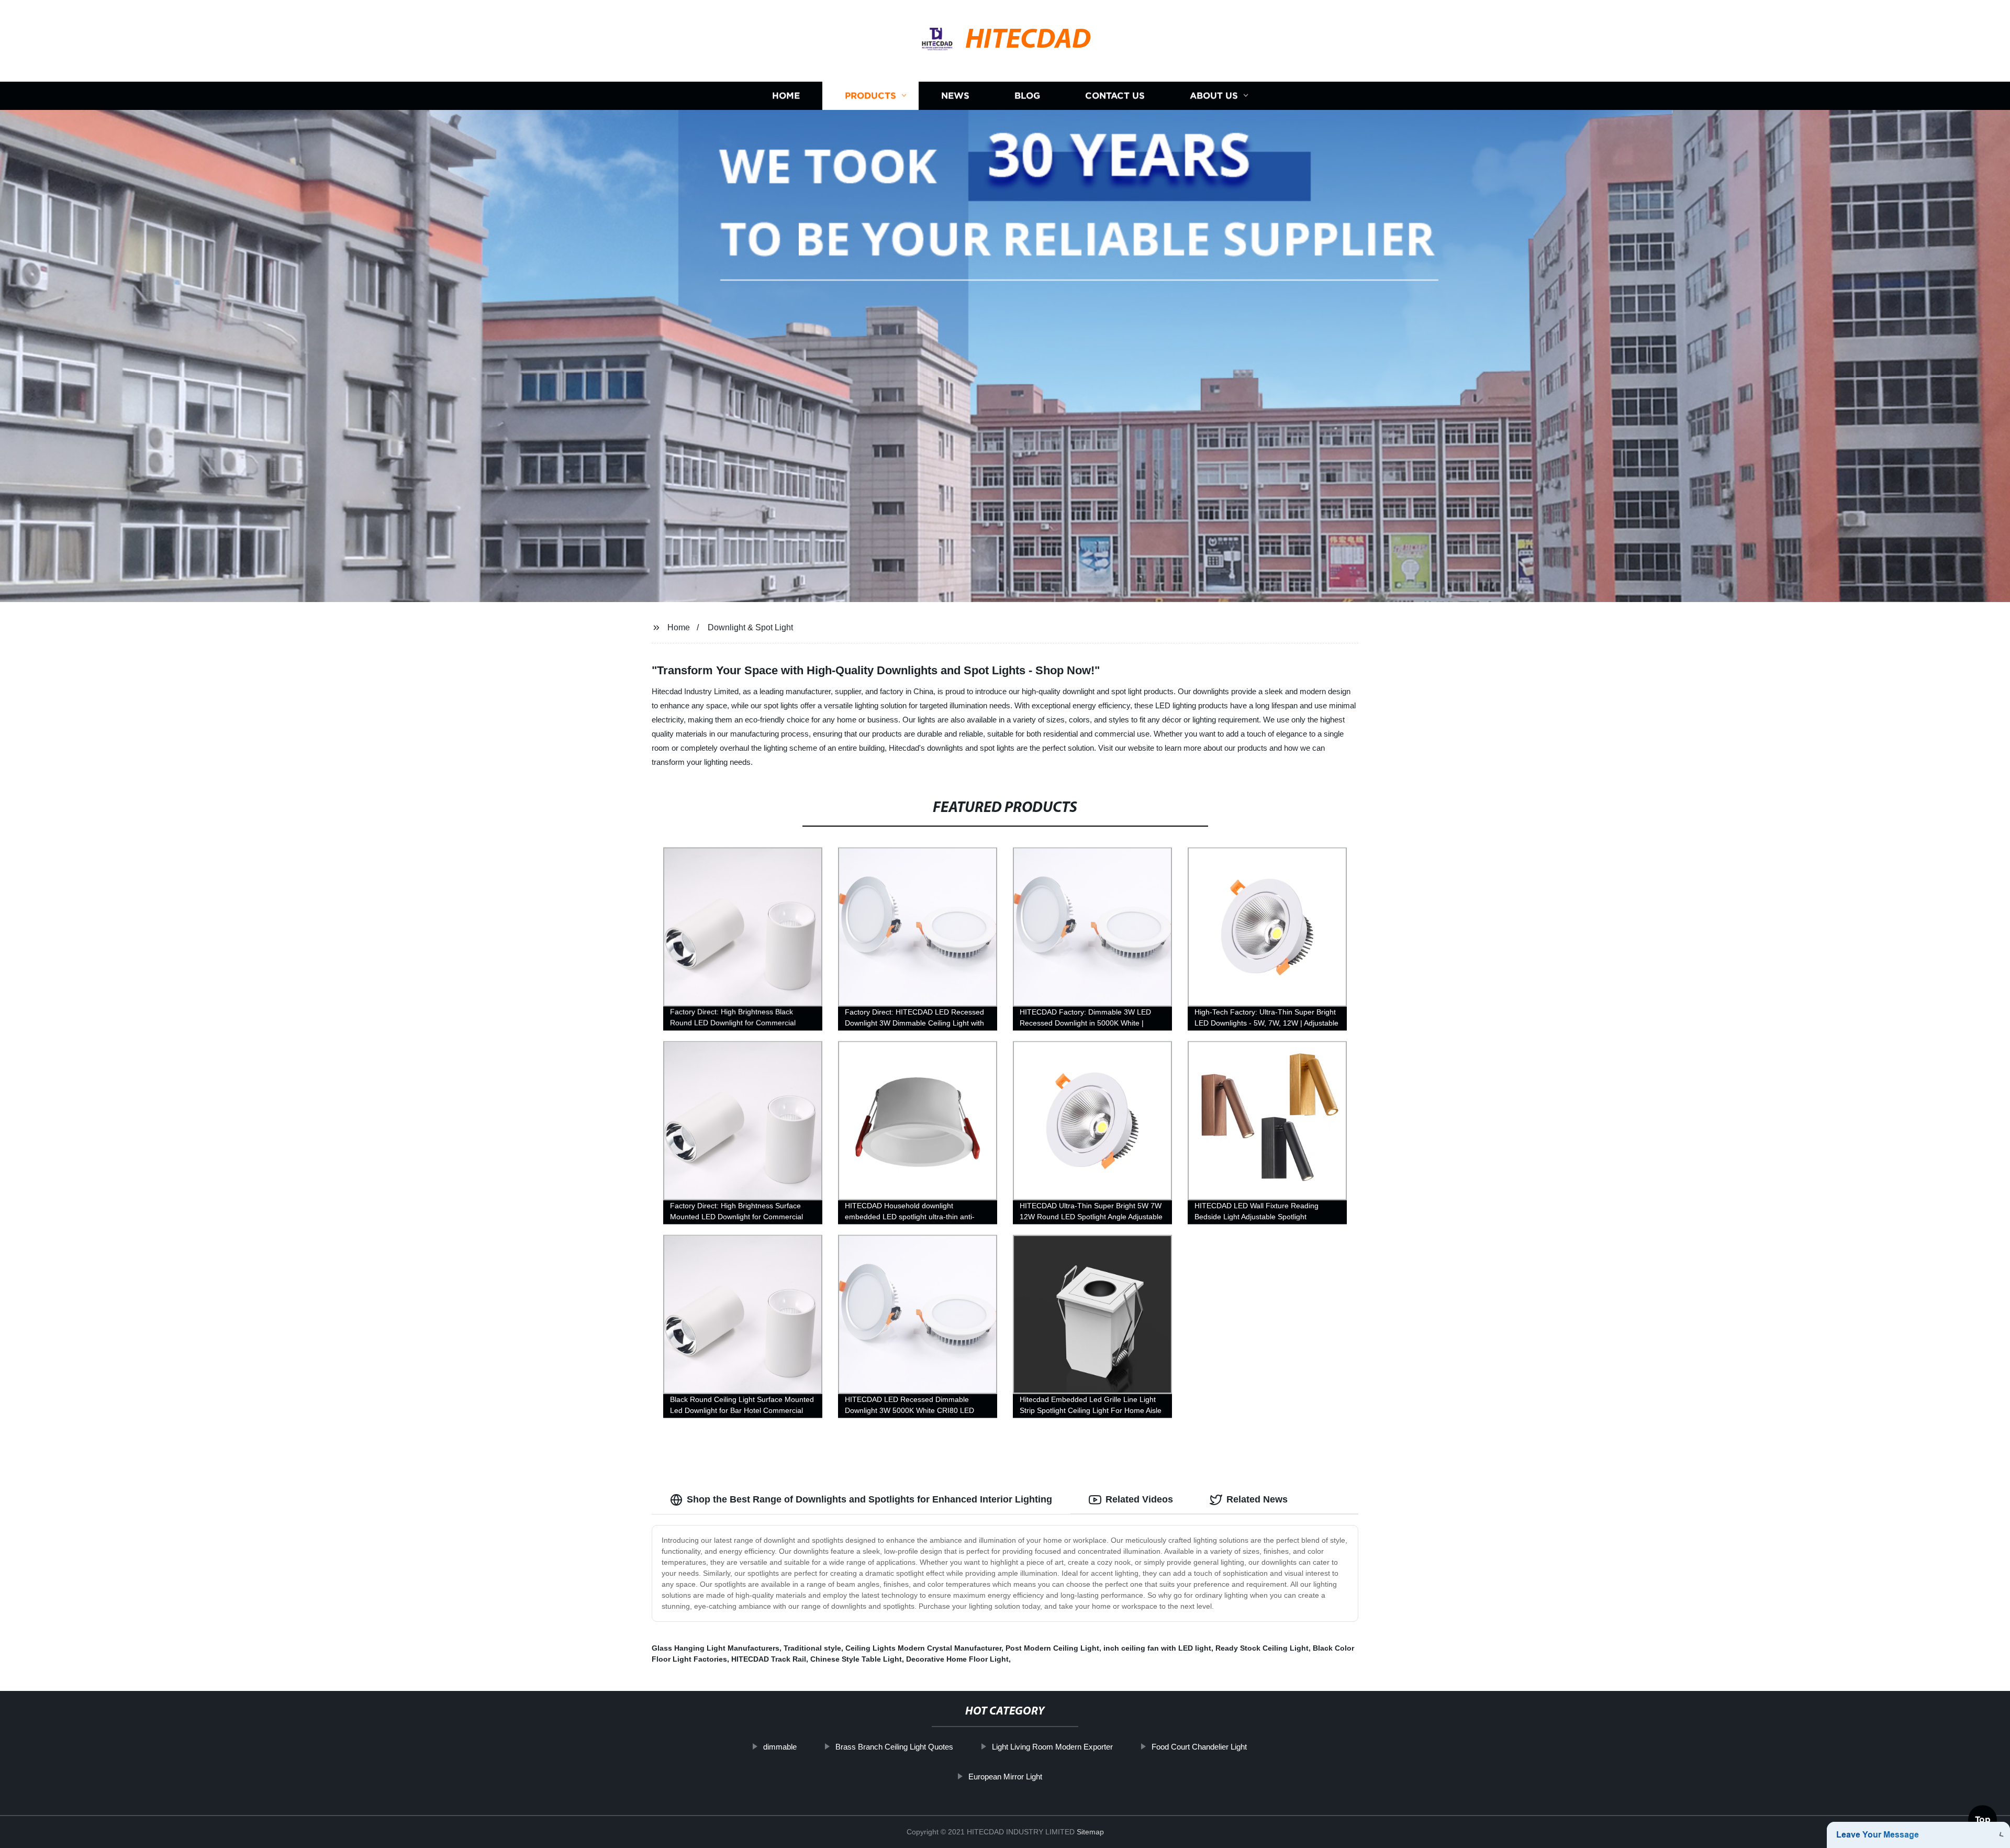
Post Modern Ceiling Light (1052, 1648)
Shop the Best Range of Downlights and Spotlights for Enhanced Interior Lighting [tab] (869, 1499)
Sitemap (1090, 1832)
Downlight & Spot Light (750, 627)
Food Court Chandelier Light (1199, 1747)
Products (870, 96)
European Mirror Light (1005, 1777)
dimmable (780, 1747)
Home (786, 96)
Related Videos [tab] (1139, 1499)
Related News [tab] (1257, 1499)
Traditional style (812, 1648)
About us (1214, 96)
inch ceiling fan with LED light (1157, 1648)
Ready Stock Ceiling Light (1262, 1648)
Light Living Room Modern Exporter (1052, 1747)
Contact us (1115, 96)
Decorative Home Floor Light (957, 1659)
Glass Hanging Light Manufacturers (716, 1648)
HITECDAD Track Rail (769, 1659)
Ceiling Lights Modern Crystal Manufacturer (923, 1648)
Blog (1027, 96)
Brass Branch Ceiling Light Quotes (894, 1747)
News (955, 96)
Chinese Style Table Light (856, 1659)
